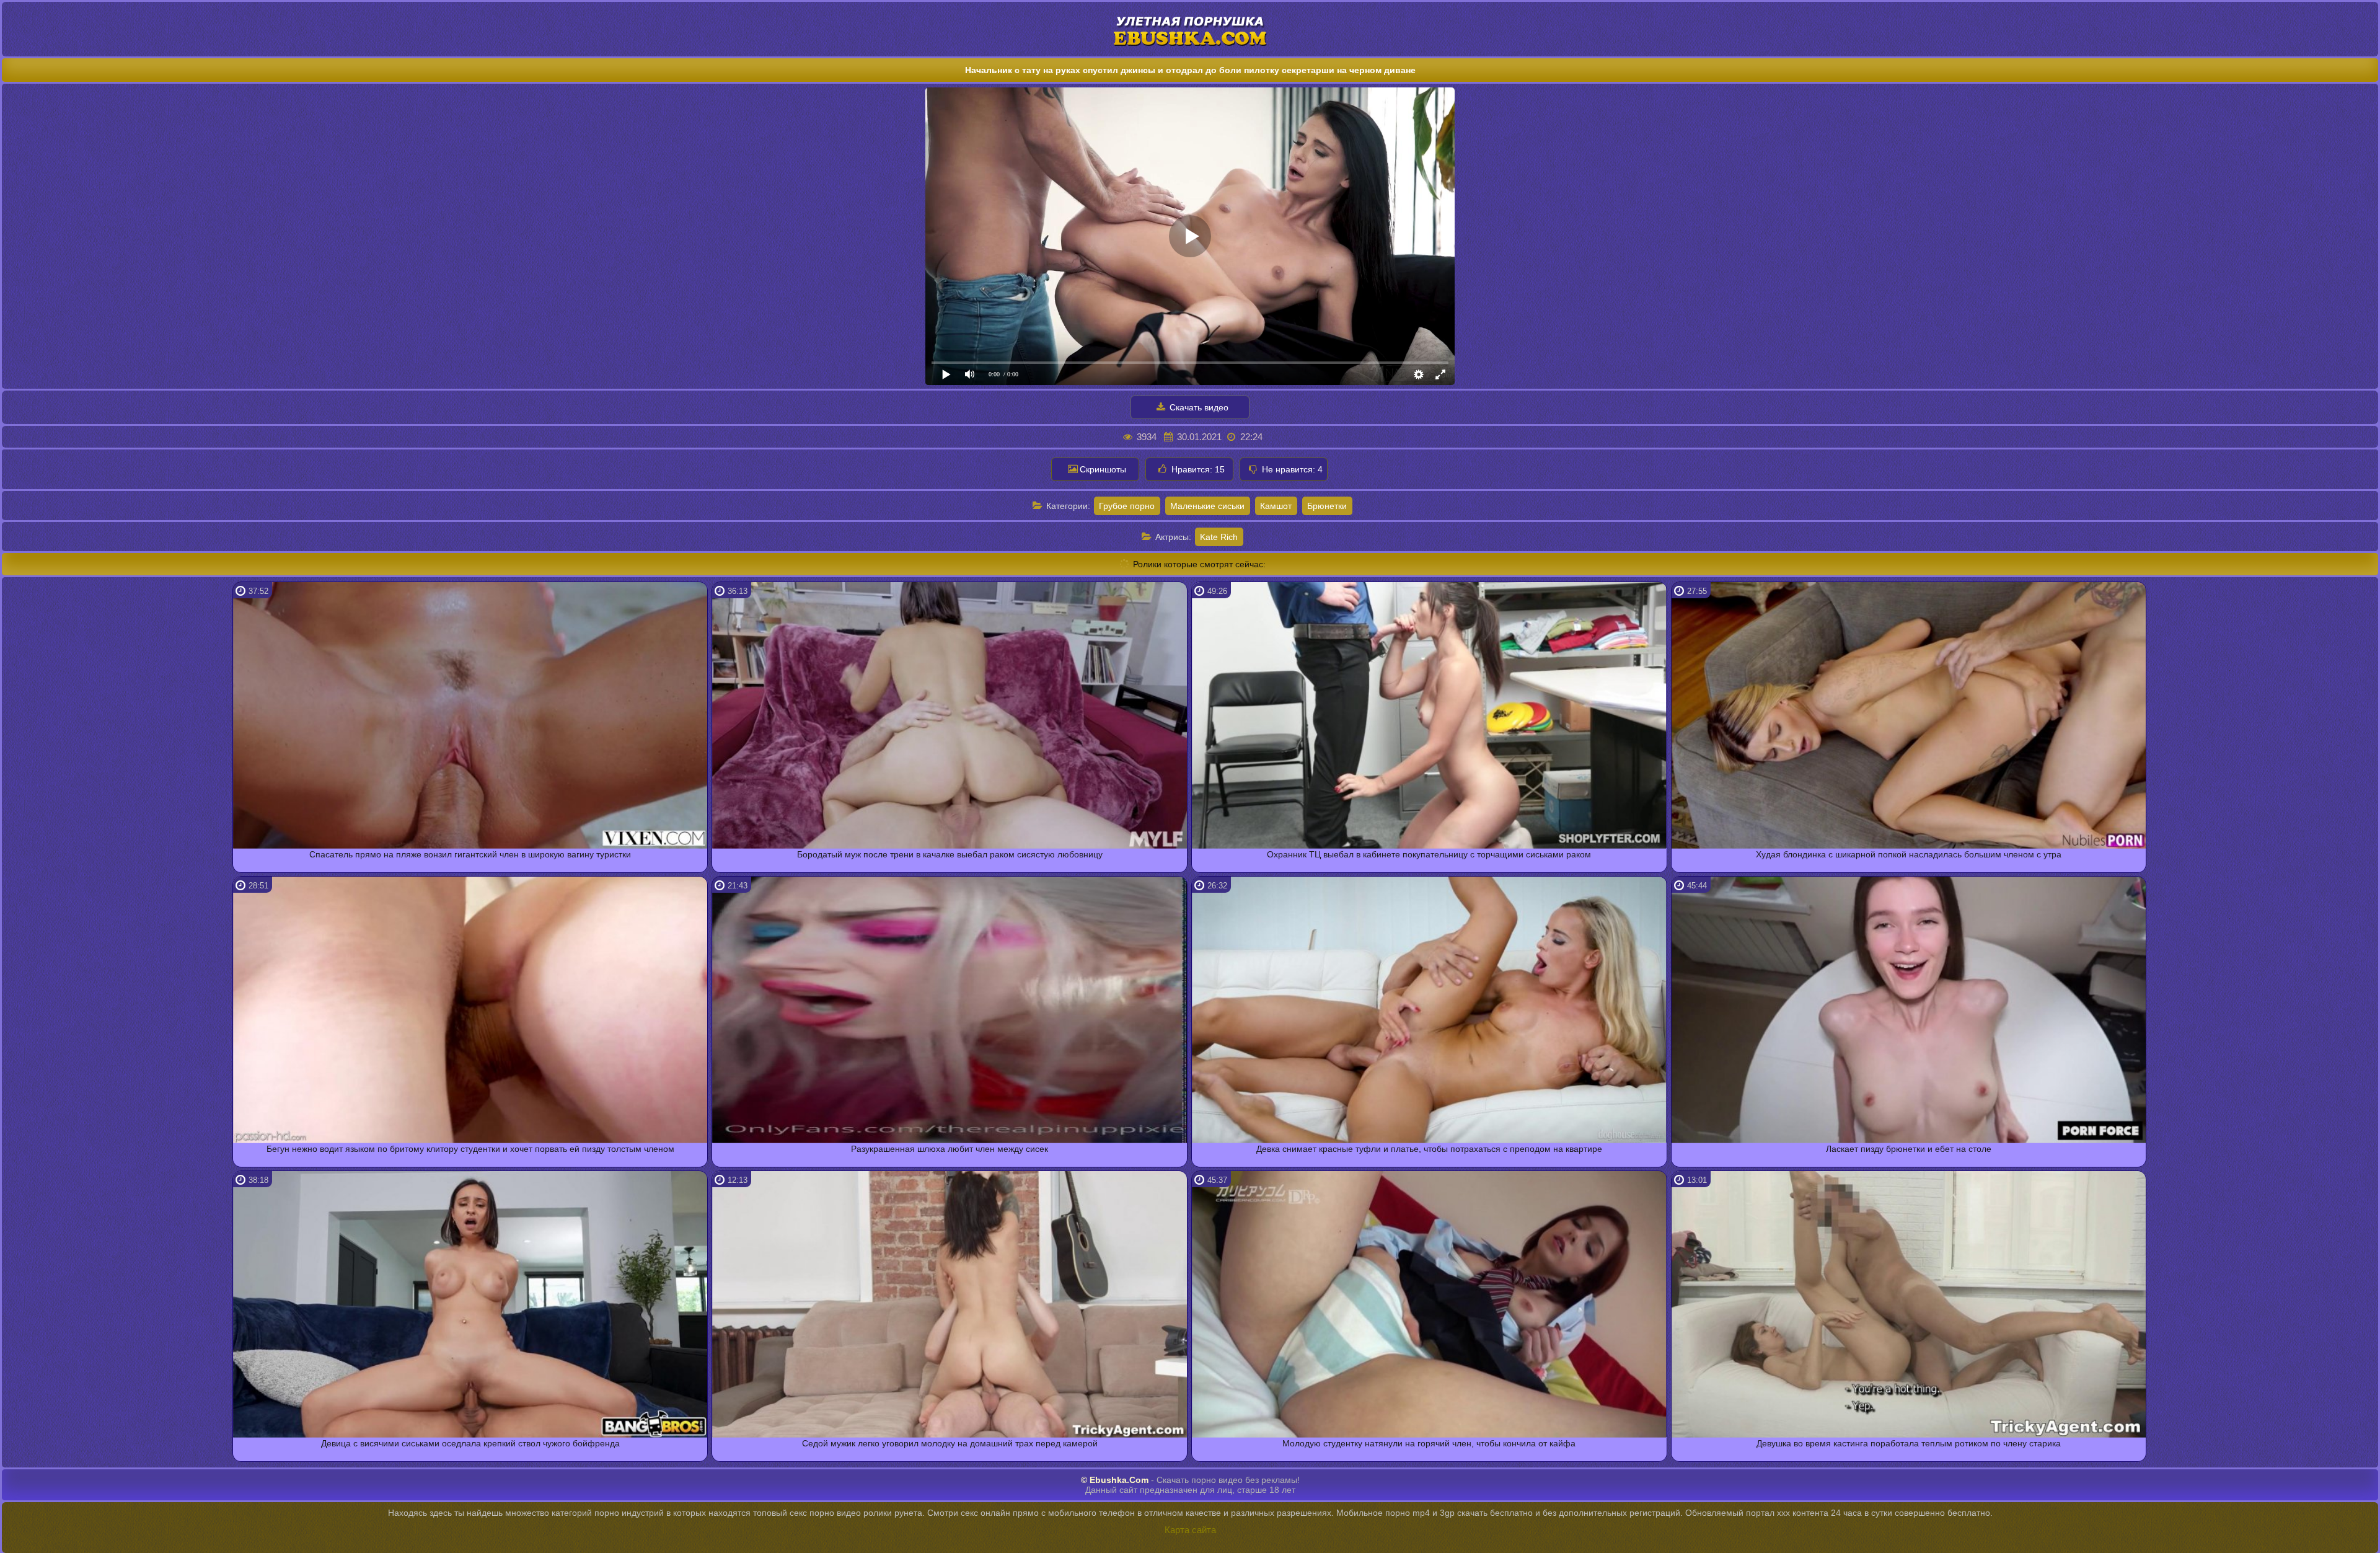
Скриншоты (1103, 469)
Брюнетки (1327, 506)
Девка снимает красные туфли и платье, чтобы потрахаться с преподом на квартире (1429, 1149)
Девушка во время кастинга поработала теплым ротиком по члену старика (1909, 1443)
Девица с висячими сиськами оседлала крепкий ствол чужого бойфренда (470, 1443)
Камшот (1276, 506)
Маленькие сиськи (1207, 506)
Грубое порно (1127, 506)
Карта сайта (1190, 1530)
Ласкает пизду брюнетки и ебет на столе (1909, 1149)
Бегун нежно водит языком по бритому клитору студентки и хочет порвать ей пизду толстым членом (470, 1149)
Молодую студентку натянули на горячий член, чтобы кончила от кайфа (1429, 1443)
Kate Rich (1219, 537)
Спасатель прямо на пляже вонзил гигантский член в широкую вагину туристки (470, 854)
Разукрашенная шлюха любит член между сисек (950, 1149)
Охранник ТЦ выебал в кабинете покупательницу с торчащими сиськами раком (1429, 854)
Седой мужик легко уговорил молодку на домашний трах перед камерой (950, 1443)
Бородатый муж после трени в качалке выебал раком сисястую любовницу (950, 854)
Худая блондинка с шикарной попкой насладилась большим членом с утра (1909, 854)
